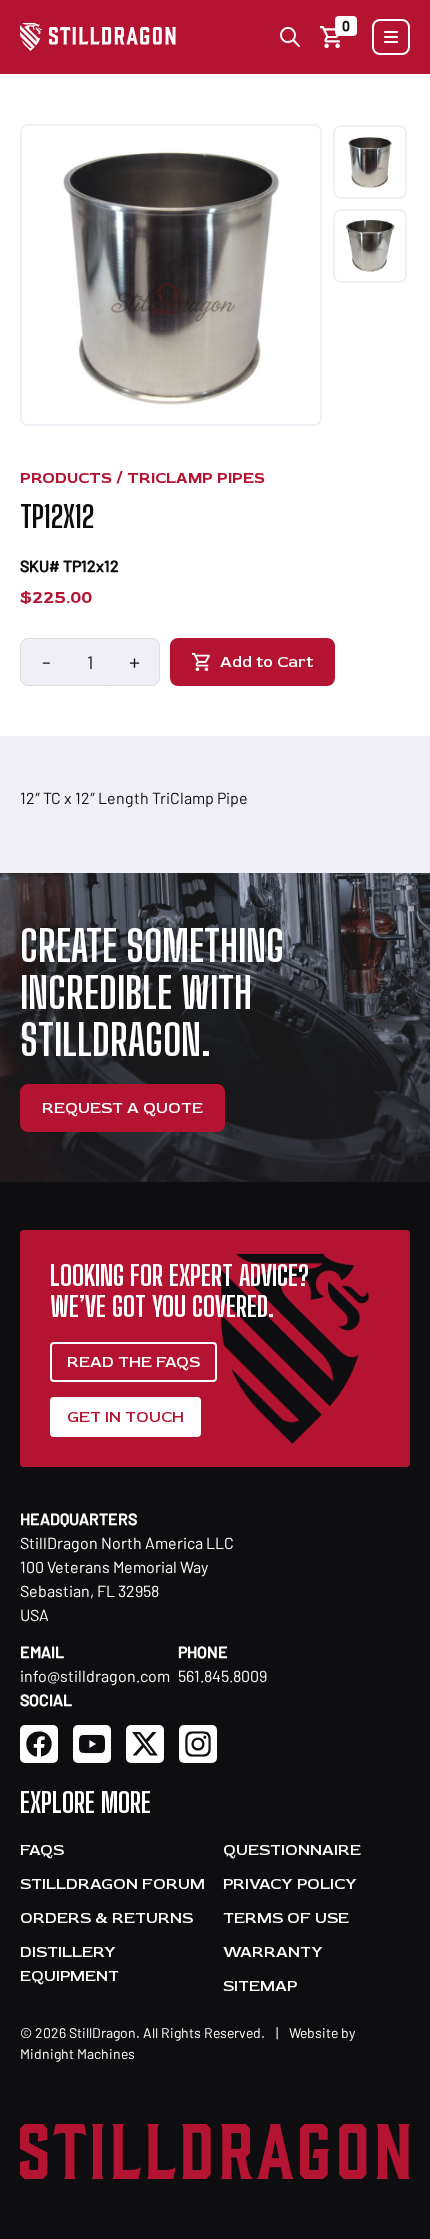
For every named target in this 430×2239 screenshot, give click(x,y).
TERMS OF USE (286, 1918)
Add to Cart (266, 662)
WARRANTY (273, 1952)
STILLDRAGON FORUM (112, 1884)
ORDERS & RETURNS (106, 1918)
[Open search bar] (290, 37)
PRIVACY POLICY (290, 1884)
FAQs (42, 1850)
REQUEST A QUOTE (122, 1108)
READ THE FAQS (133, 1362)
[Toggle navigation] (391, 37)
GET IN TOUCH (125, 1417)
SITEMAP (260, 1986)
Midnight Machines (77, 2053)
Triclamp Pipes (196, 478)
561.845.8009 (222, 1675)
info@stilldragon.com (95, 1675)
